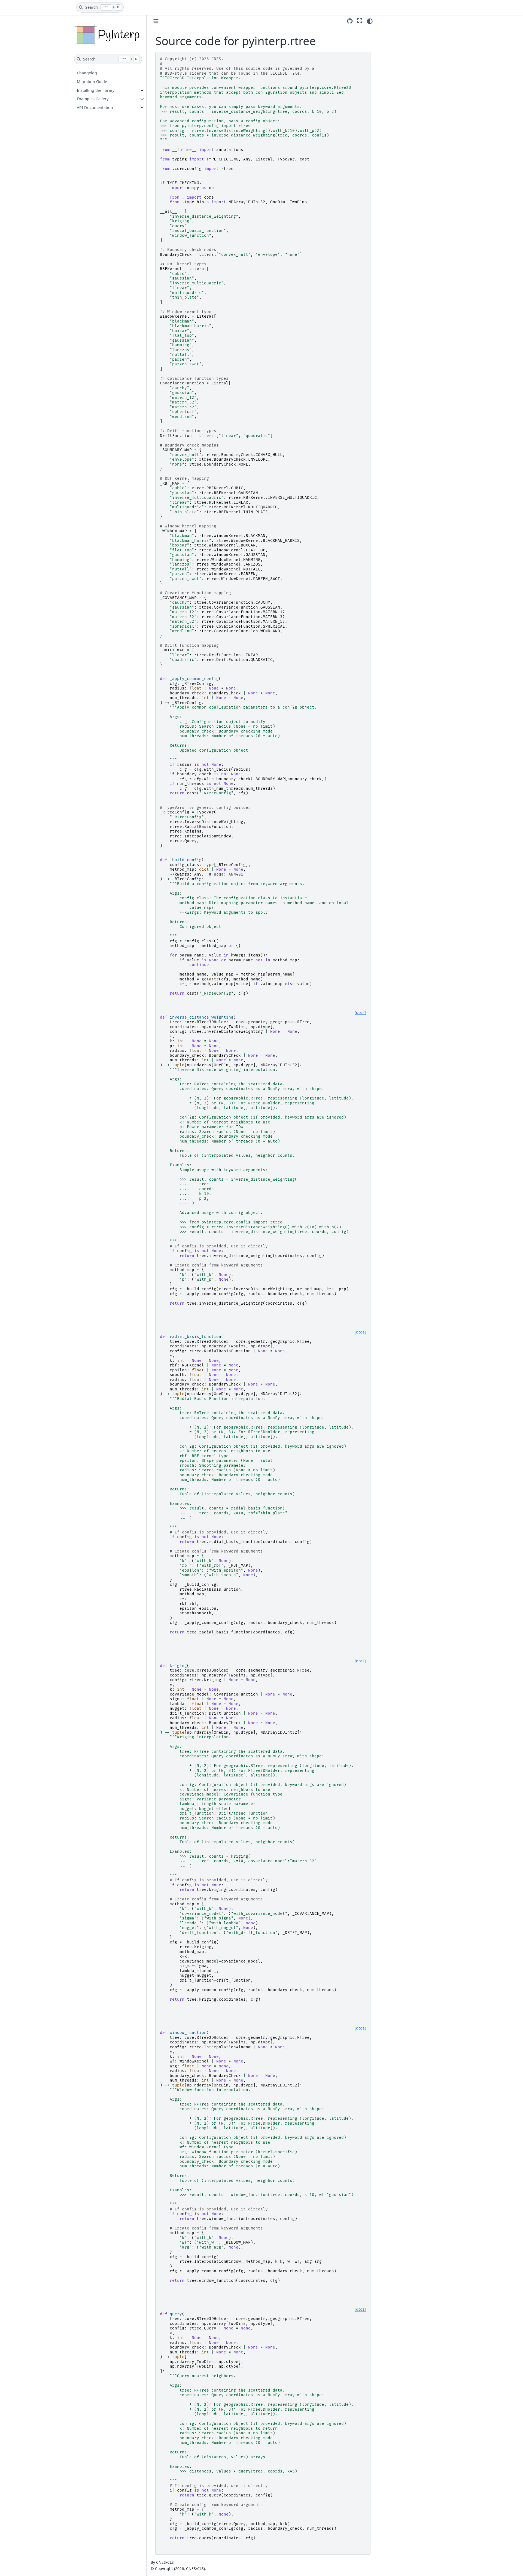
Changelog (87, 73)
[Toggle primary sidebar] (156, 21)
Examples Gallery (93, 99)
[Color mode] (370, 21)
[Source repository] (350, 21)
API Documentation (95, 107)
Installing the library (96, 90)
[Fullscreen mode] (360, 20)
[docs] (360, 1013)
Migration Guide (92, 82)
